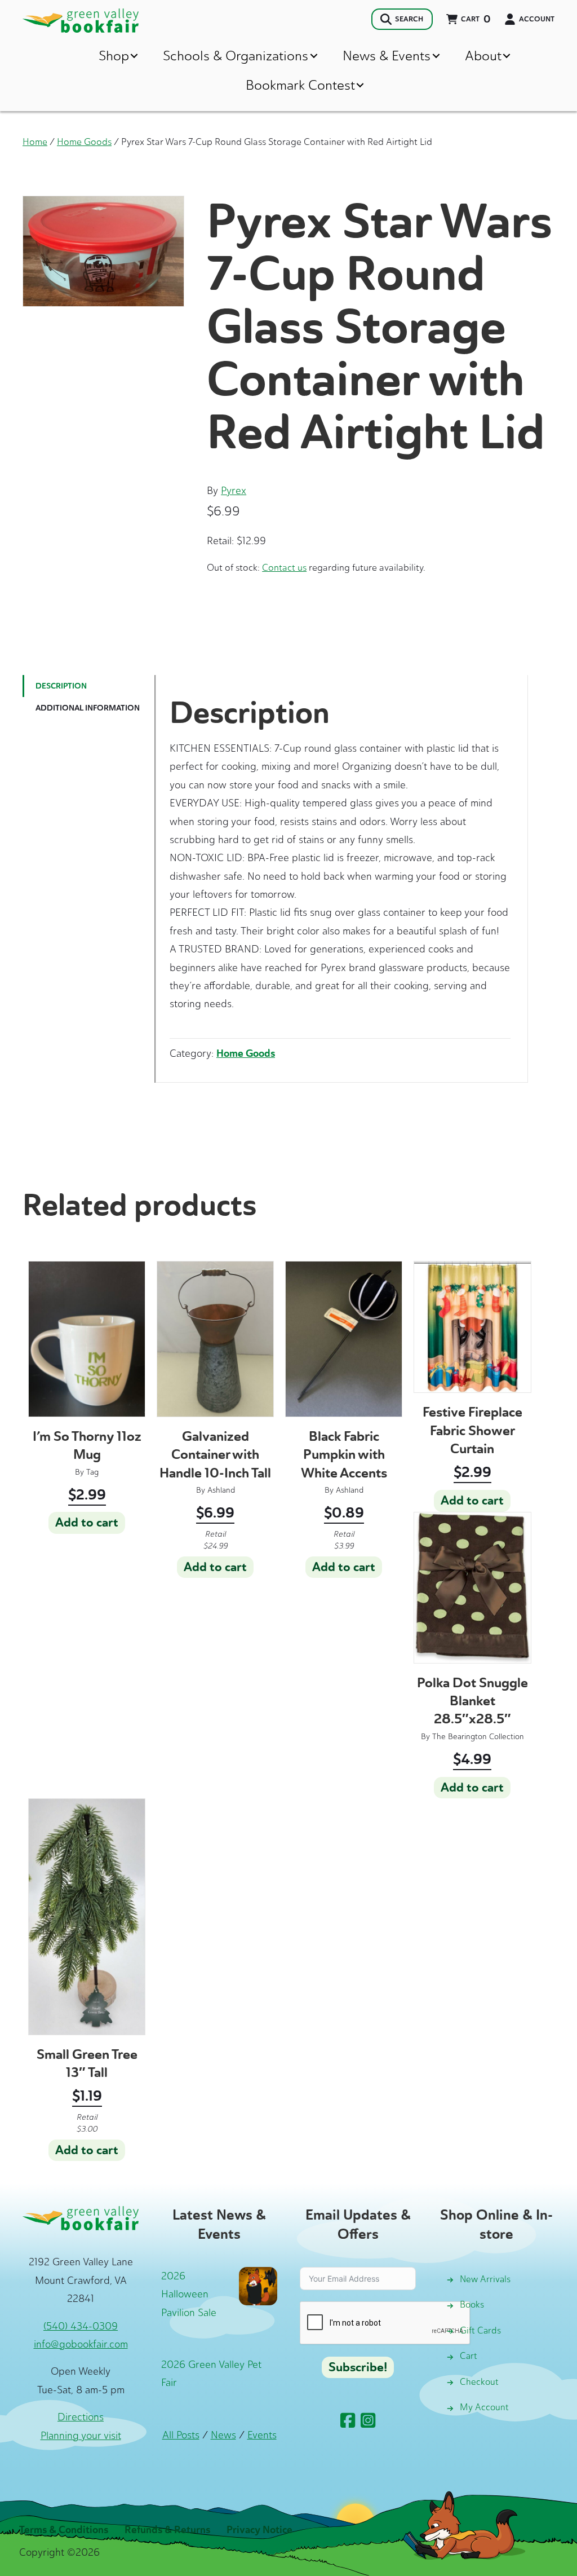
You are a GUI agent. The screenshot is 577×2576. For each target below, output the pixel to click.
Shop (114, 56)
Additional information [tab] (88, 708)
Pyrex (234, 491)
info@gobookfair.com (81, 2344)
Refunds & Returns (167, 2530)
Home (35, 142)
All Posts (181, 2435)
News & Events (387, 56)
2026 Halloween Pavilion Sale (189, 2294)
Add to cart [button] (87, 1523)
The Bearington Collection (478, 1737)
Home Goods (84, 142)
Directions (81, 2417)
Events (262, 2435)
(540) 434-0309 (81, 2326)
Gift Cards (480, 2330)
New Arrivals (485, 2279)
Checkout (479, 2382)
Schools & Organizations (236, 56)
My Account (484, 2407)
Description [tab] (61, 686)
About (483, 56)
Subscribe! (358, 2367)
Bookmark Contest (300, 85)
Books (472, 2304)
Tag (92, 1472)
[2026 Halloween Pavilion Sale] (258, 2285)
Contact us (284, 567)
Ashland (221, 1490)
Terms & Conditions (64, 2530)
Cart (469, 2356)
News (223, 2435)
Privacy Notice (259, 2530)
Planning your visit (81, 2436)
